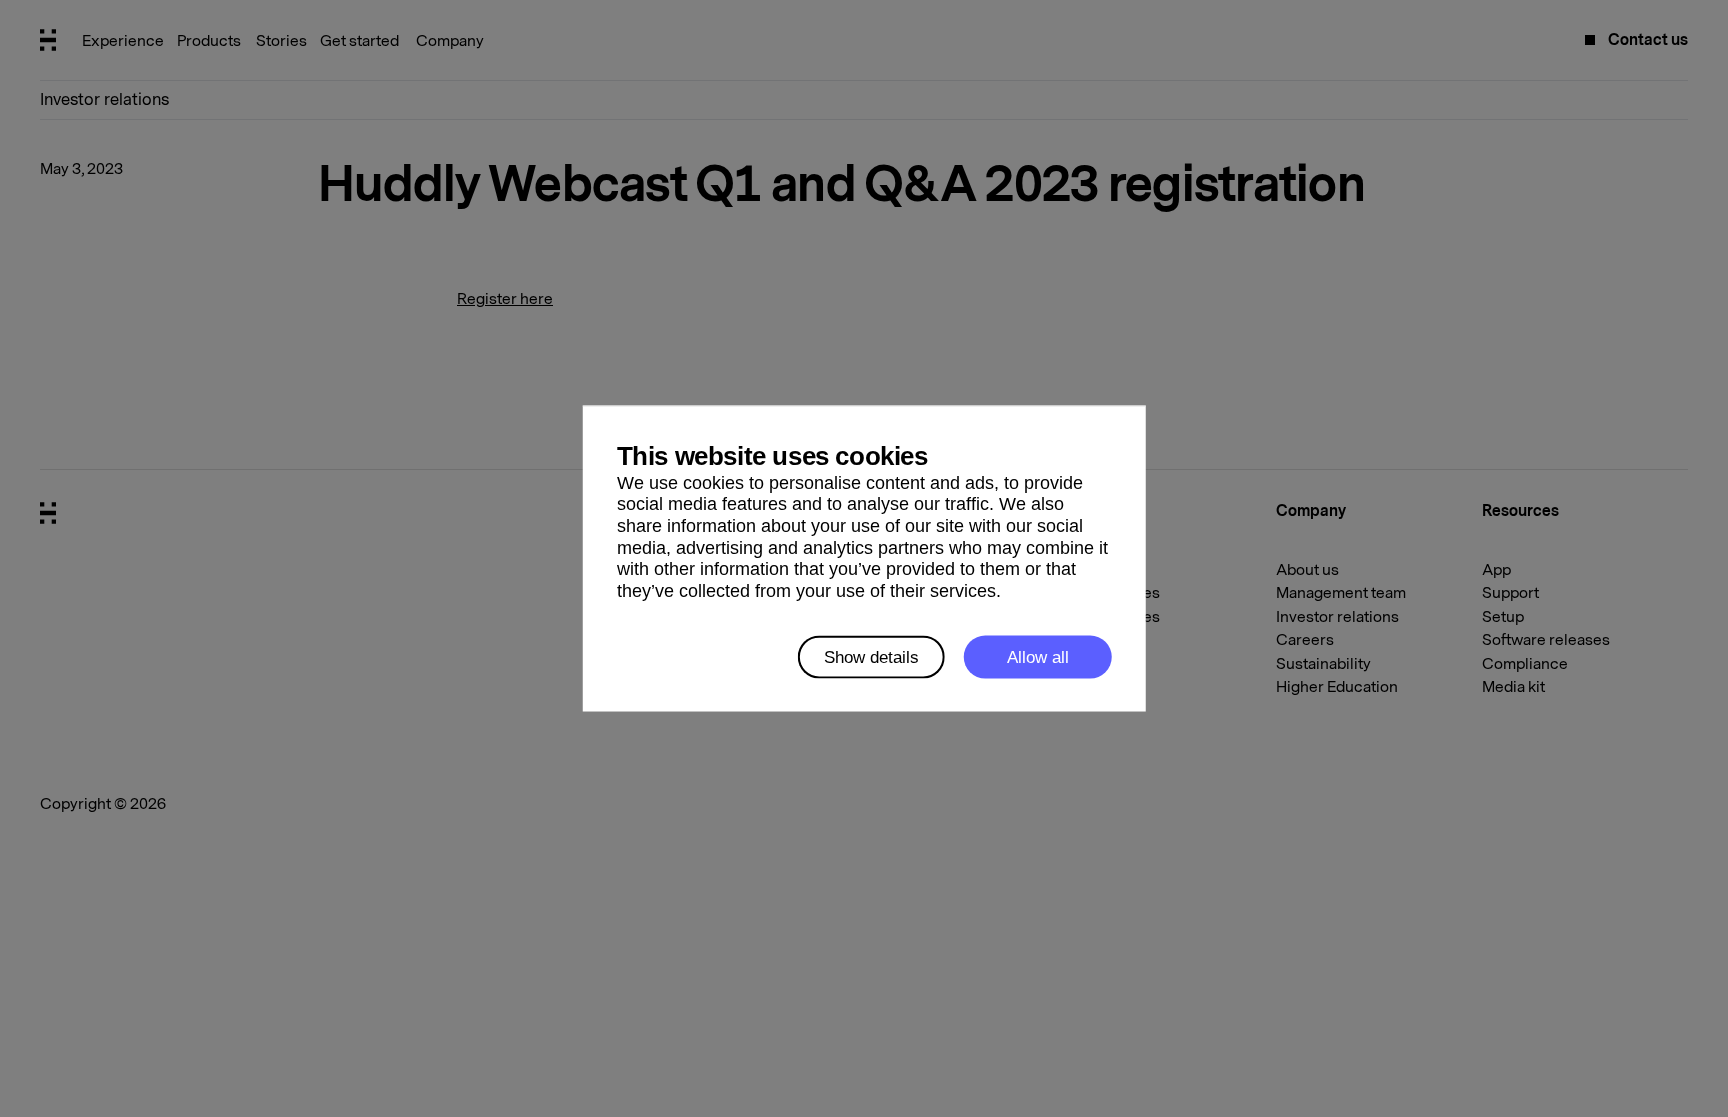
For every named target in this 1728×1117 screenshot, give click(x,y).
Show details (871, 656)
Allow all (1038, 656)
